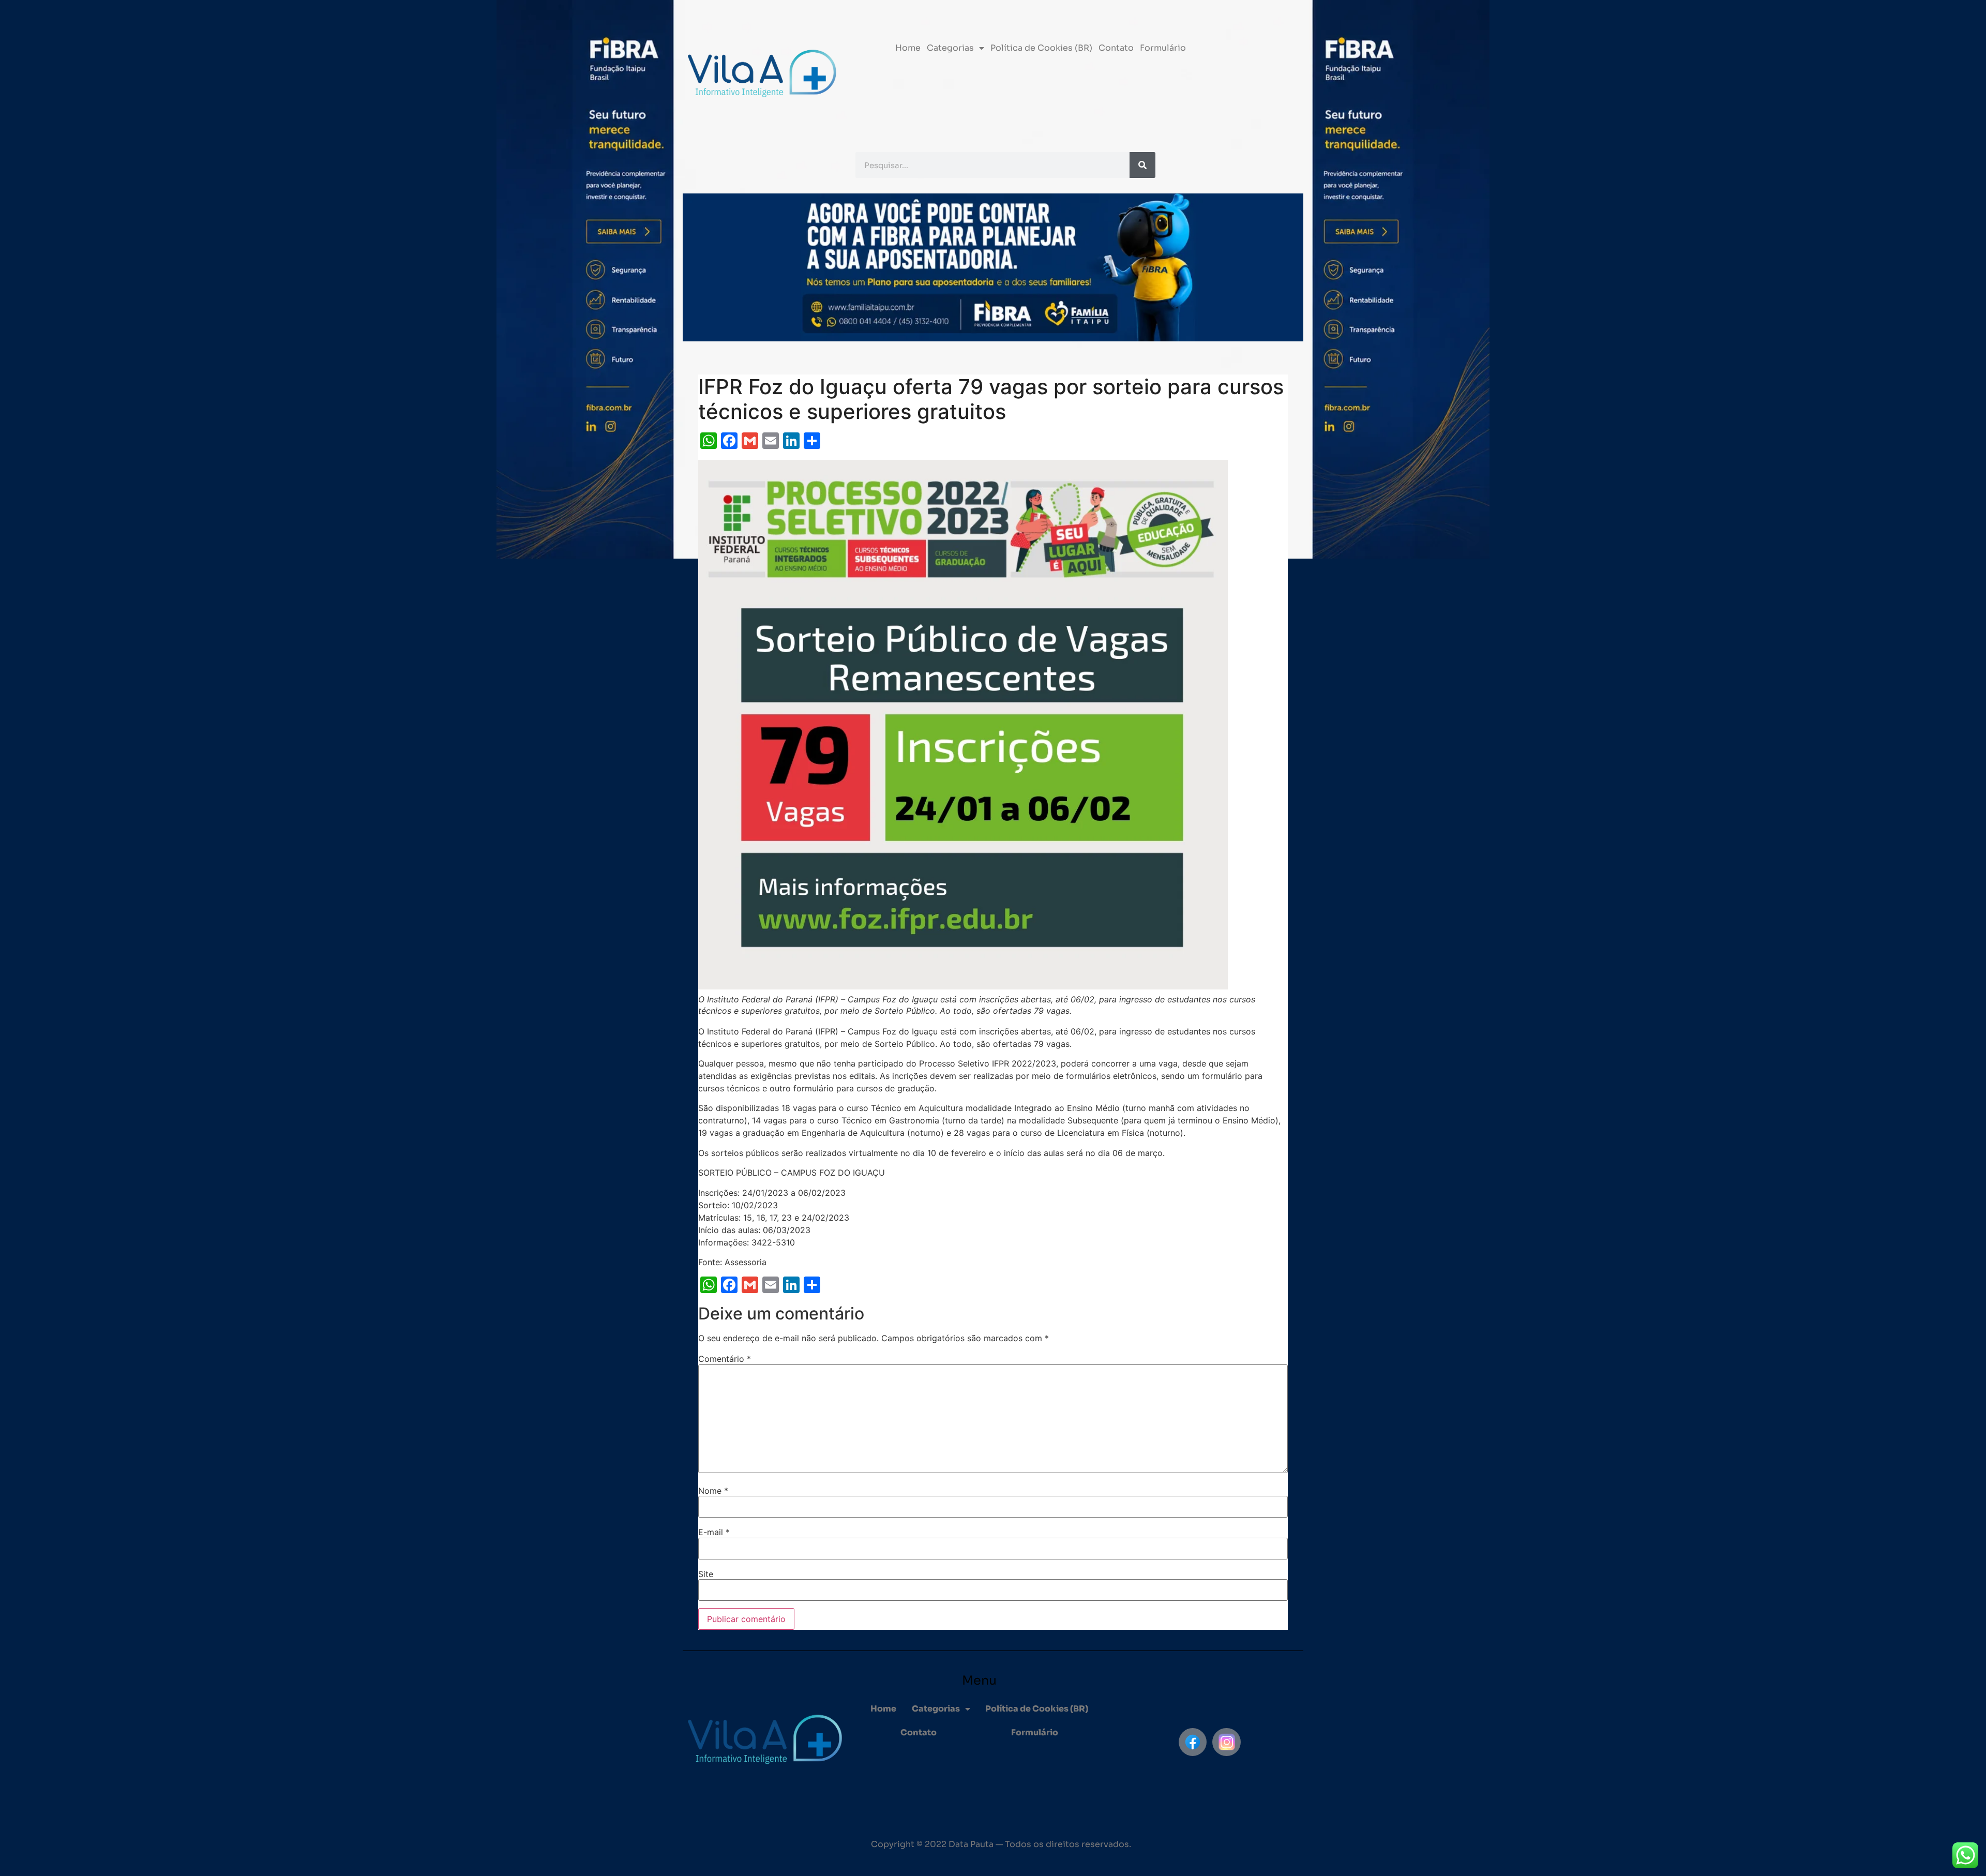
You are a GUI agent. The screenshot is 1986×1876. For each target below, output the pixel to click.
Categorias (950, 48)
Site (706, 1574)
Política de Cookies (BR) (1041, 48)
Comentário (725, 1359)
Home (908, 48)
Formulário (1163, 48)
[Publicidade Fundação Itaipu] (644, 938)
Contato (1116, 48)
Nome (713, 1491)
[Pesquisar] (1142, 165)
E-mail (714, 1532)
